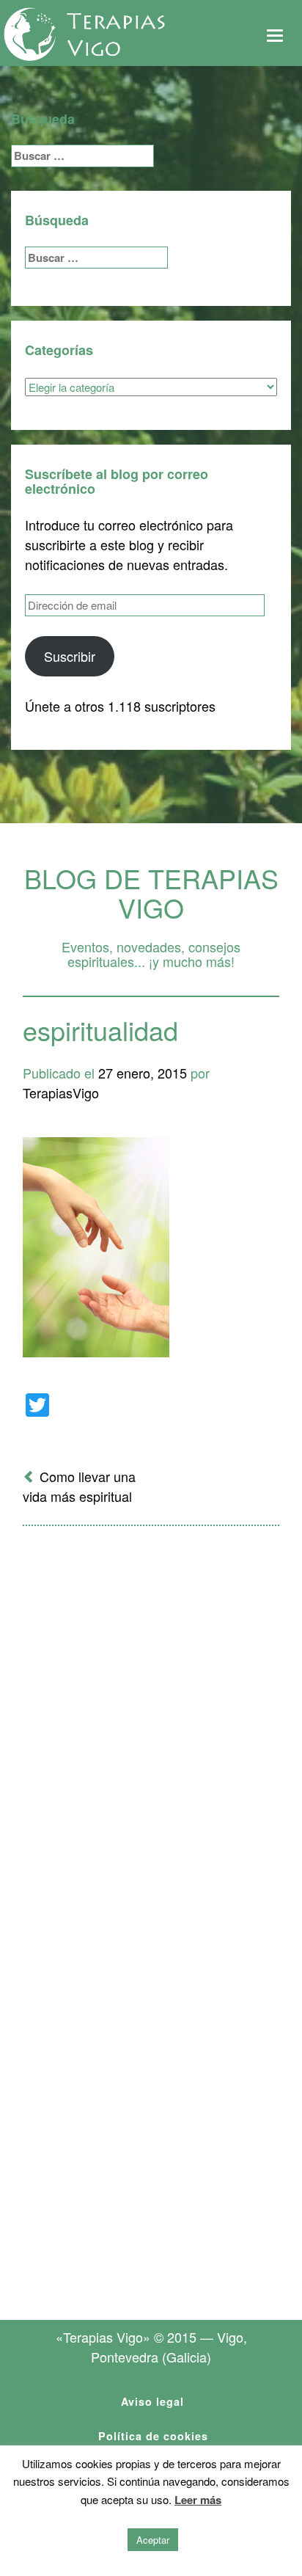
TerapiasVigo (61, 1092)
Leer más (198, 2500)
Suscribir (70, 656)
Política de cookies (153, 2436)
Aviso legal (152, 2401)
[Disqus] (151, 1729)
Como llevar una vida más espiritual (79, 1486)
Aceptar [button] (153, 2540)
